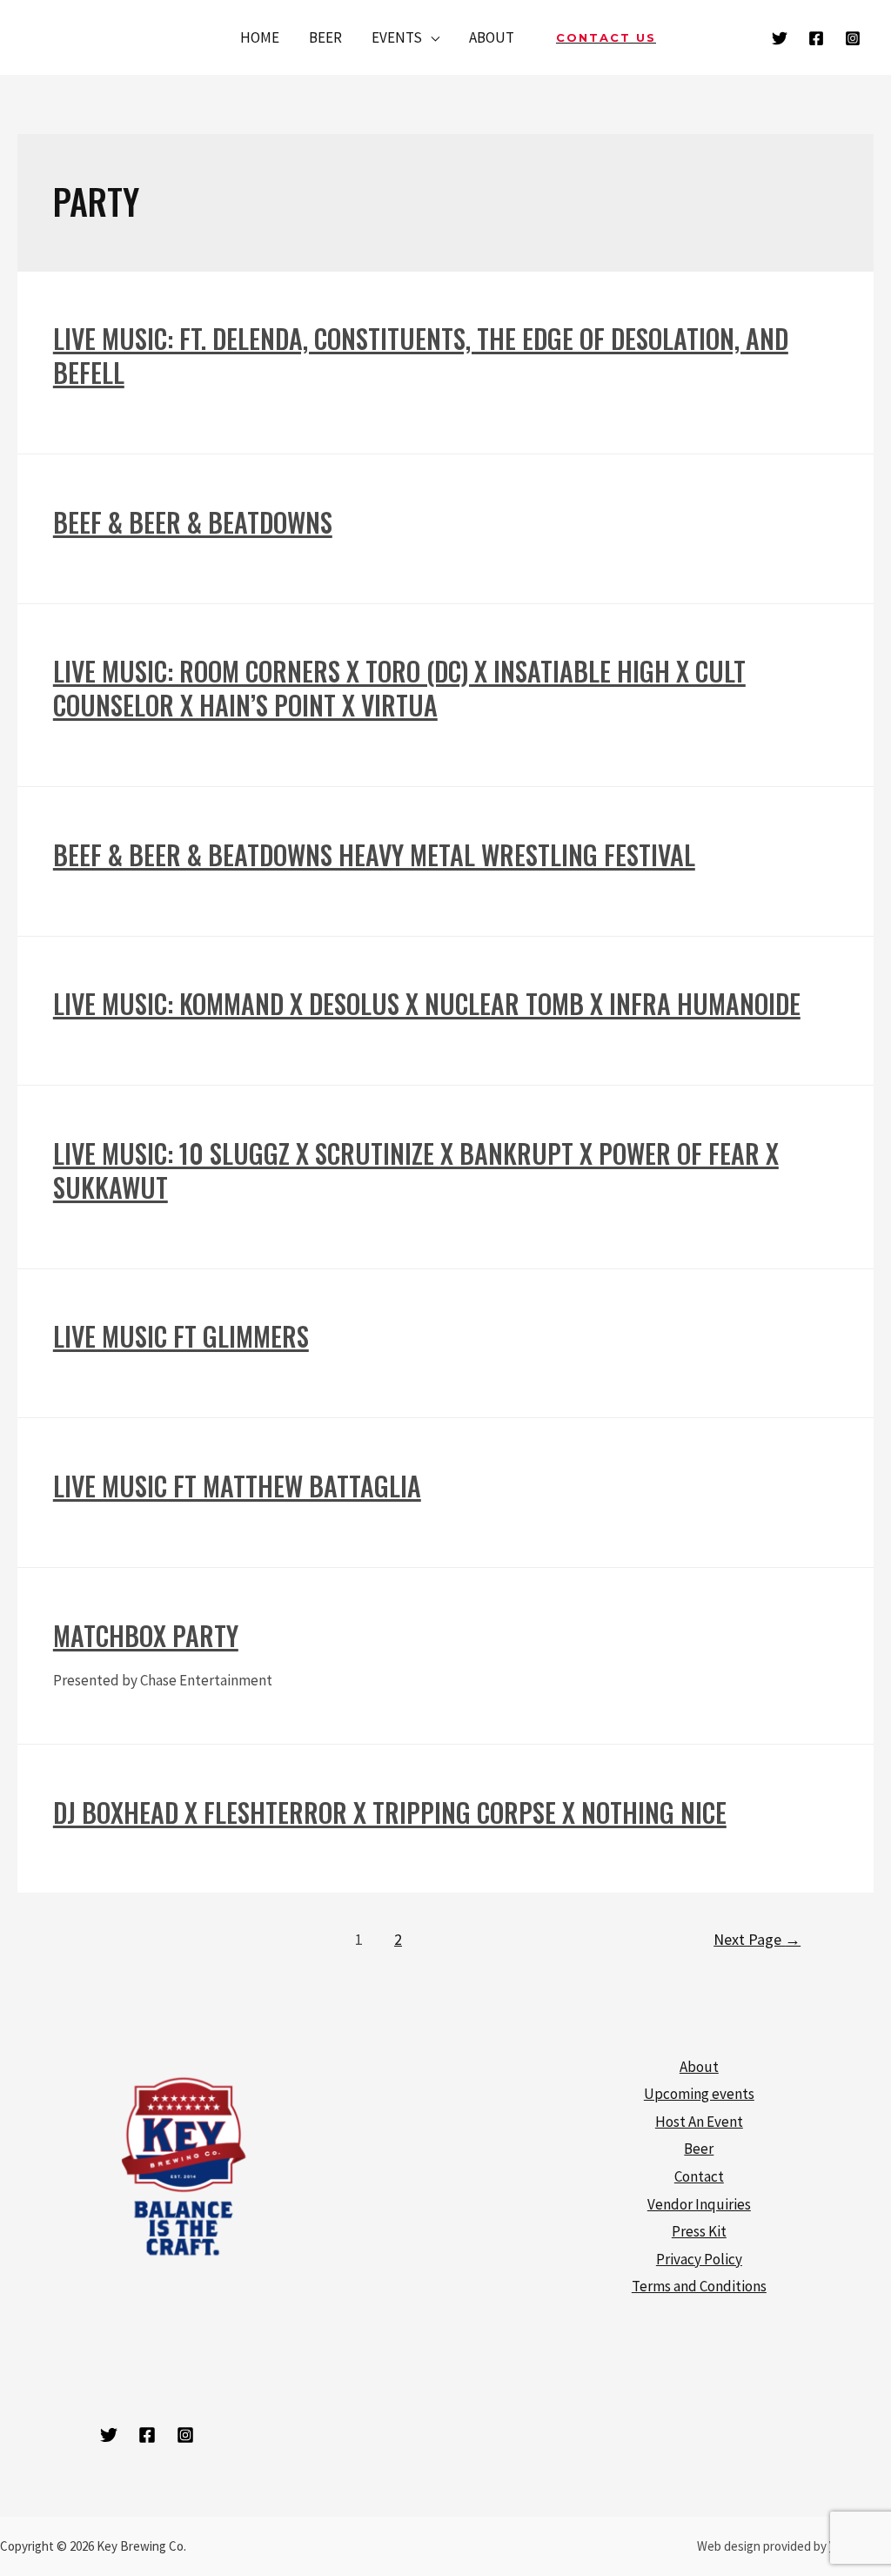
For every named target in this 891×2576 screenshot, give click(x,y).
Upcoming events (699, 2094)
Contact (699, 2176)
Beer (699, 2149)
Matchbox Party (146, 1635)
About (699, 2067)
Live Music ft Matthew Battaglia (237, 1486)
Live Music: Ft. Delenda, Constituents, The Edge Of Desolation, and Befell (421, 355)
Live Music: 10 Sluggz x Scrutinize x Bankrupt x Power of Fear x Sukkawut (416, 1170)
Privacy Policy (699, 2259)
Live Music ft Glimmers (181, 1336)
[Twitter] (780, 38)
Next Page (757, 1939)
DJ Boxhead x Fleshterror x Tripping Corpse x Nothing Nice (390, 1812)
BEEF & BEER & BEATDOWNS (193, 522)
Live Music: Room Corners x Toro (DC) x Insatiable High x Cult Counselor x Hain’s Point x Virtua (399, 688)
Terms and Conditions (699, 2286)
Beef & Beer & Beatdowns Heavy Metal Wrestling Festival (374, 854)
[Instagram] (853, 38)
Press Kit (699, 2231)
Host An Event (699, 2122)
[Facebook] (816, 38)
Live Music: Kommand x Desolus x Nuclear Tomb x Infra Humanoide (427, 1003)
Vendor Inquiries (699, 2204)
